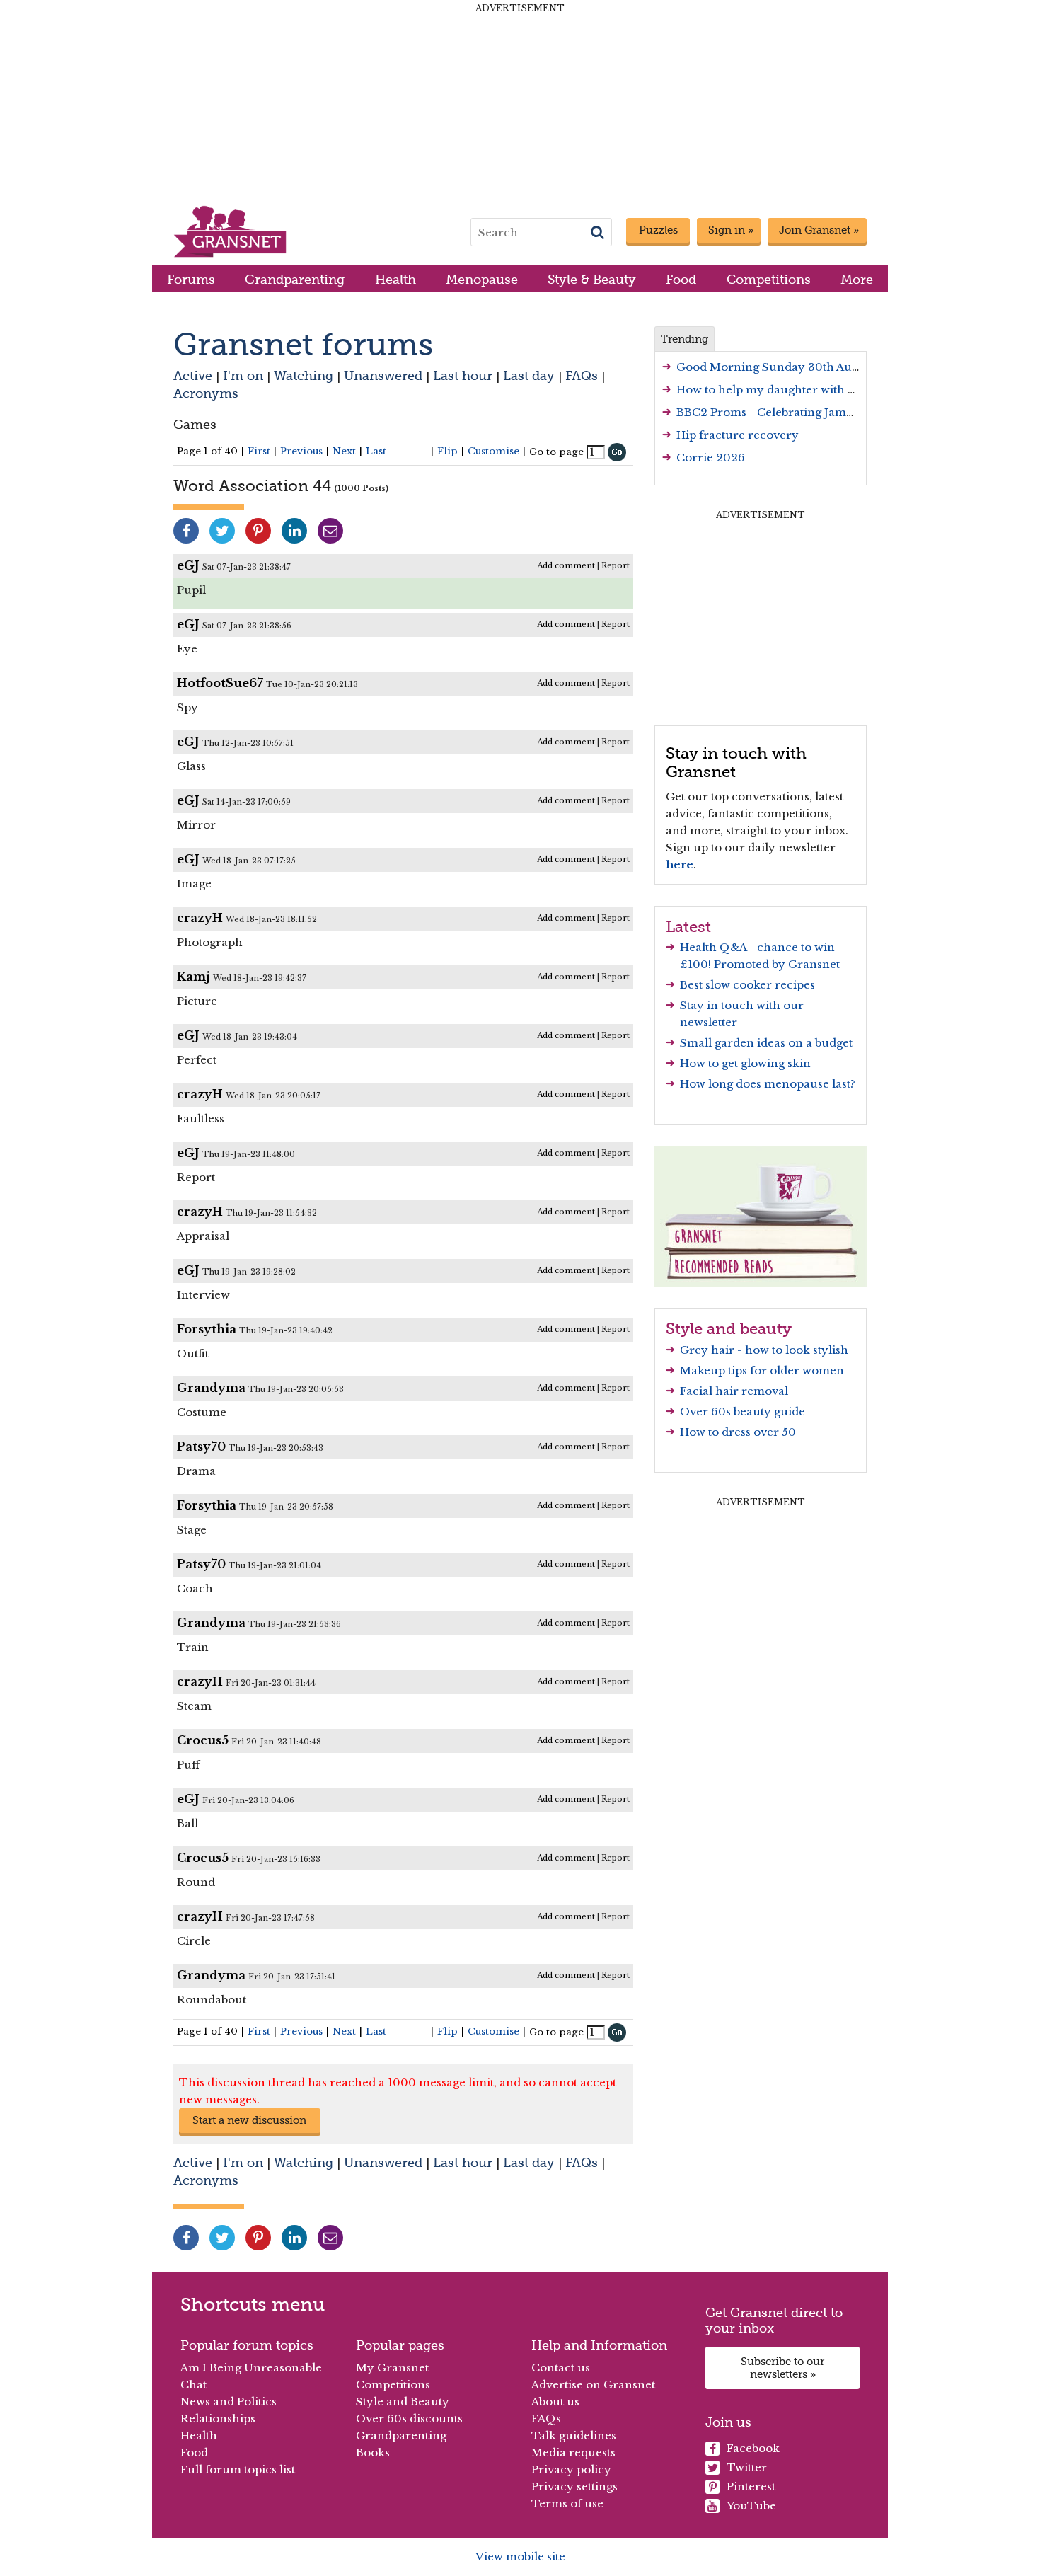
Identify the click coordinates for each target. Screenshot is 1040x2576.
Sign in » (731, 230)
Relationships (218, 2419)
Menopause (482, 279)
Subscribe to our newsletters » (782, 2368)
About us (555, 2402)
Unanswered (383, 375)
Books (373, 2453)
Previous (301, 451)
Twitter (747, 2467)
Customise (493, 451)
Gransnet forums (303, 344)
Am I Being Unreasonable (251, 2368)
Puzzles (658, 230)
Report (616, 565)
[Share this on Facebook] (186, 531)
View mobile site (520, 2557)
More (857, 279)
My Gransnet (392, 2368)
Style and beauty (729, 1328)
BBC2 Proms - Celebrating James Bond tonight (804, 412)
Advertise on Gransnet (593, 2385)
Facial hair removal (734, 1391)
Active (193, 375)
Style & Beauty (592, 279)
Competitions (769, 279)
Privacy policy (571, 2469)
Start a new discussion (249, 2120)
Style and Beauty (403, 2402)
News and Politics (229, 2402)
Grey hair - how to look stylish (764, 1350)
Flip (447, 451)
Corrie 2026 (711, 458)
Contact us (561, 2368)
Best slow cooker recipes (747, 985)
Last (376, 451)
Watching (304, 375)
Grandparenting (295, 279)
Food (681, 279)
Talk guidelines (574, 2436)
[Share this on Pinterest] (258, 531)
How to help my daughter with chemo (781, 390)
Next (344, 451)
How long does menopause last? (768, 1084)
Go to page (556, 452)
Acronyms (206, 393)
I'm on (243, 375)
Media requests (573, 2453)
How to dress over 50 (738, 1432)
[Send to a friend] (330, 531)
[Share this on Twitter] (222, 531)
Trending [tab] (684, 339)
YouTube (751, 2506)
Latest (688, 926)
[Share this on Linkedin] (294, 531)
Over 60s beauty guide (743, 1411)
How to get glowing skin (745, 1063)
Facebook (753, 2448)
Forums (191, 279)
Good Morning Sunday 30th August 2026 (791, 367)
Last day (529, 375)
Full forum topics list (238, 2469)
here (680, 864)
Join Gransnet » (819, 230)
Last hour (463, 375)
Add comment (566, 565)
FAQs (582, 375)
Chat (193, 2385)
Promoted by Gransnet (777, 964)
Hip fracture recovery (738, 435)
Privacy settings (574, 2486)
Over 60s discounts (409, 2419)
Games (195, 424)
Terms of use (567, 2503)
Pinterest (751, 2486)
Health (395, 279)
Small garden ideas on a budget (766, 1043)
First (259, 451)
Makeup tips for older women (762, 1370)
